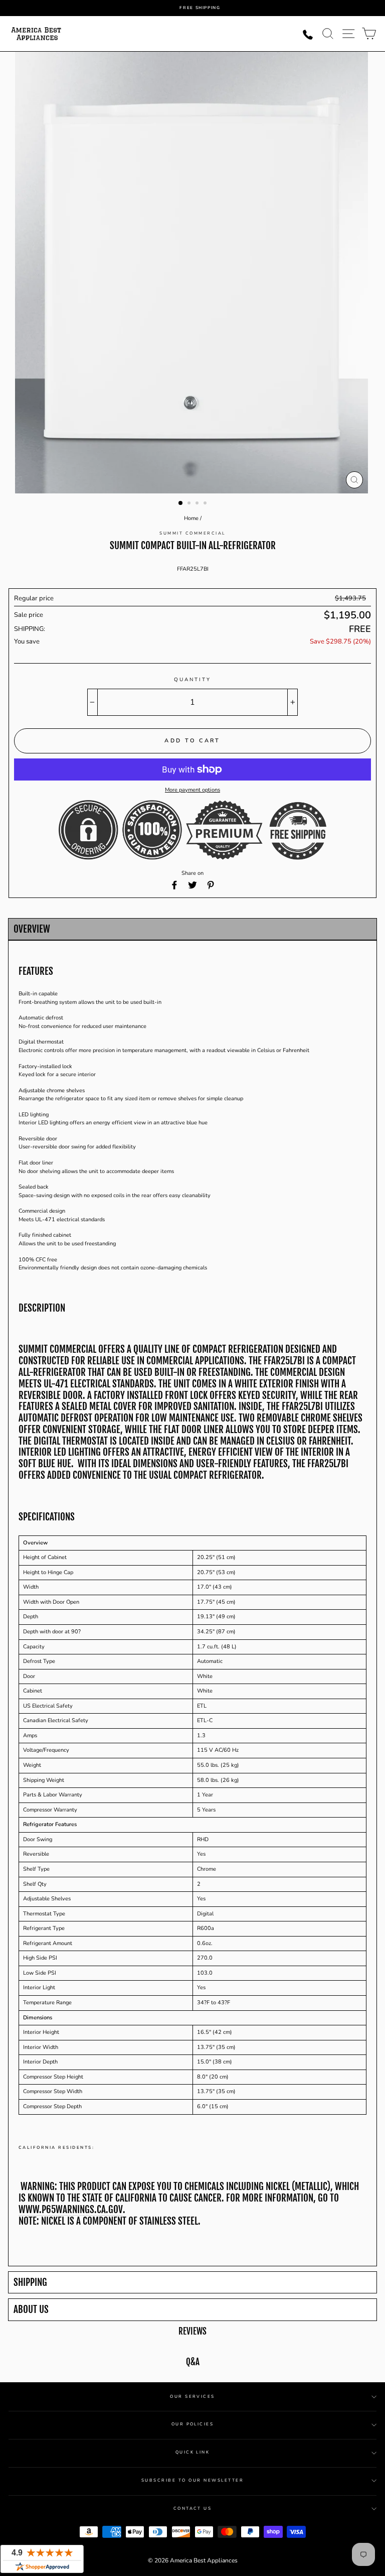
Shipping (30, 2283)
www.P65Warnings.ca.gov (71, 2210)
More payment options (192, 790)
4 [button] (206, 504)
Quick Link (193, 2452)
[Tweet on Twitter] (192, 885)
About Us (31, 2310)
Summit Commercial (192, 533)
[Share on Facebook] (174, 885)
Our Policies (193, 2424)
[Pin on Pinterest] (211, 885)
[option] (200, 8)
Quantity (192, 680)
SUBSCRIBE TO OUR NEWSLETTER (192, 2480)
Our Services (192, 2397)
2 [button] (190, 504)
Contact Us (193, 2508)
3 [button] (198, 504)
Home (191, 518)
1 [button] (181, 503)
